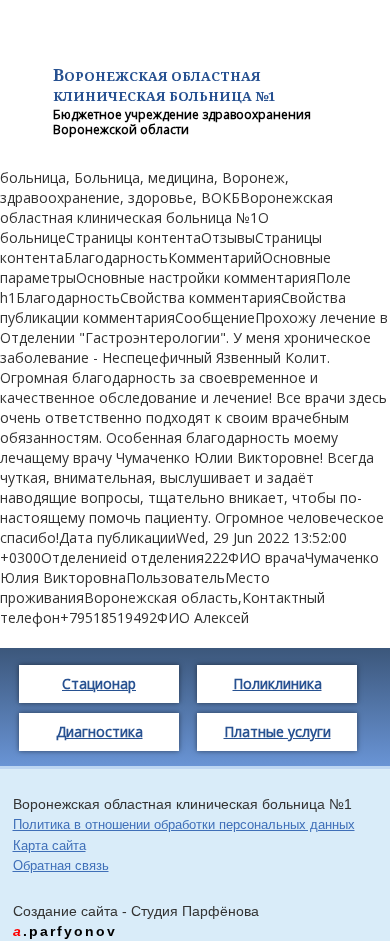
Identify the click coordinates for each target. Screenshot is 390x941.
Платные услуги (277, 731)
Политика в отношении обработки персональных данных (184, 824)
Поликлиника (277, 683)
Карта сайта (49, 845)
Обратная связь (61, 865)
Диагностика (99, 731)
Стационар (99, 683)
